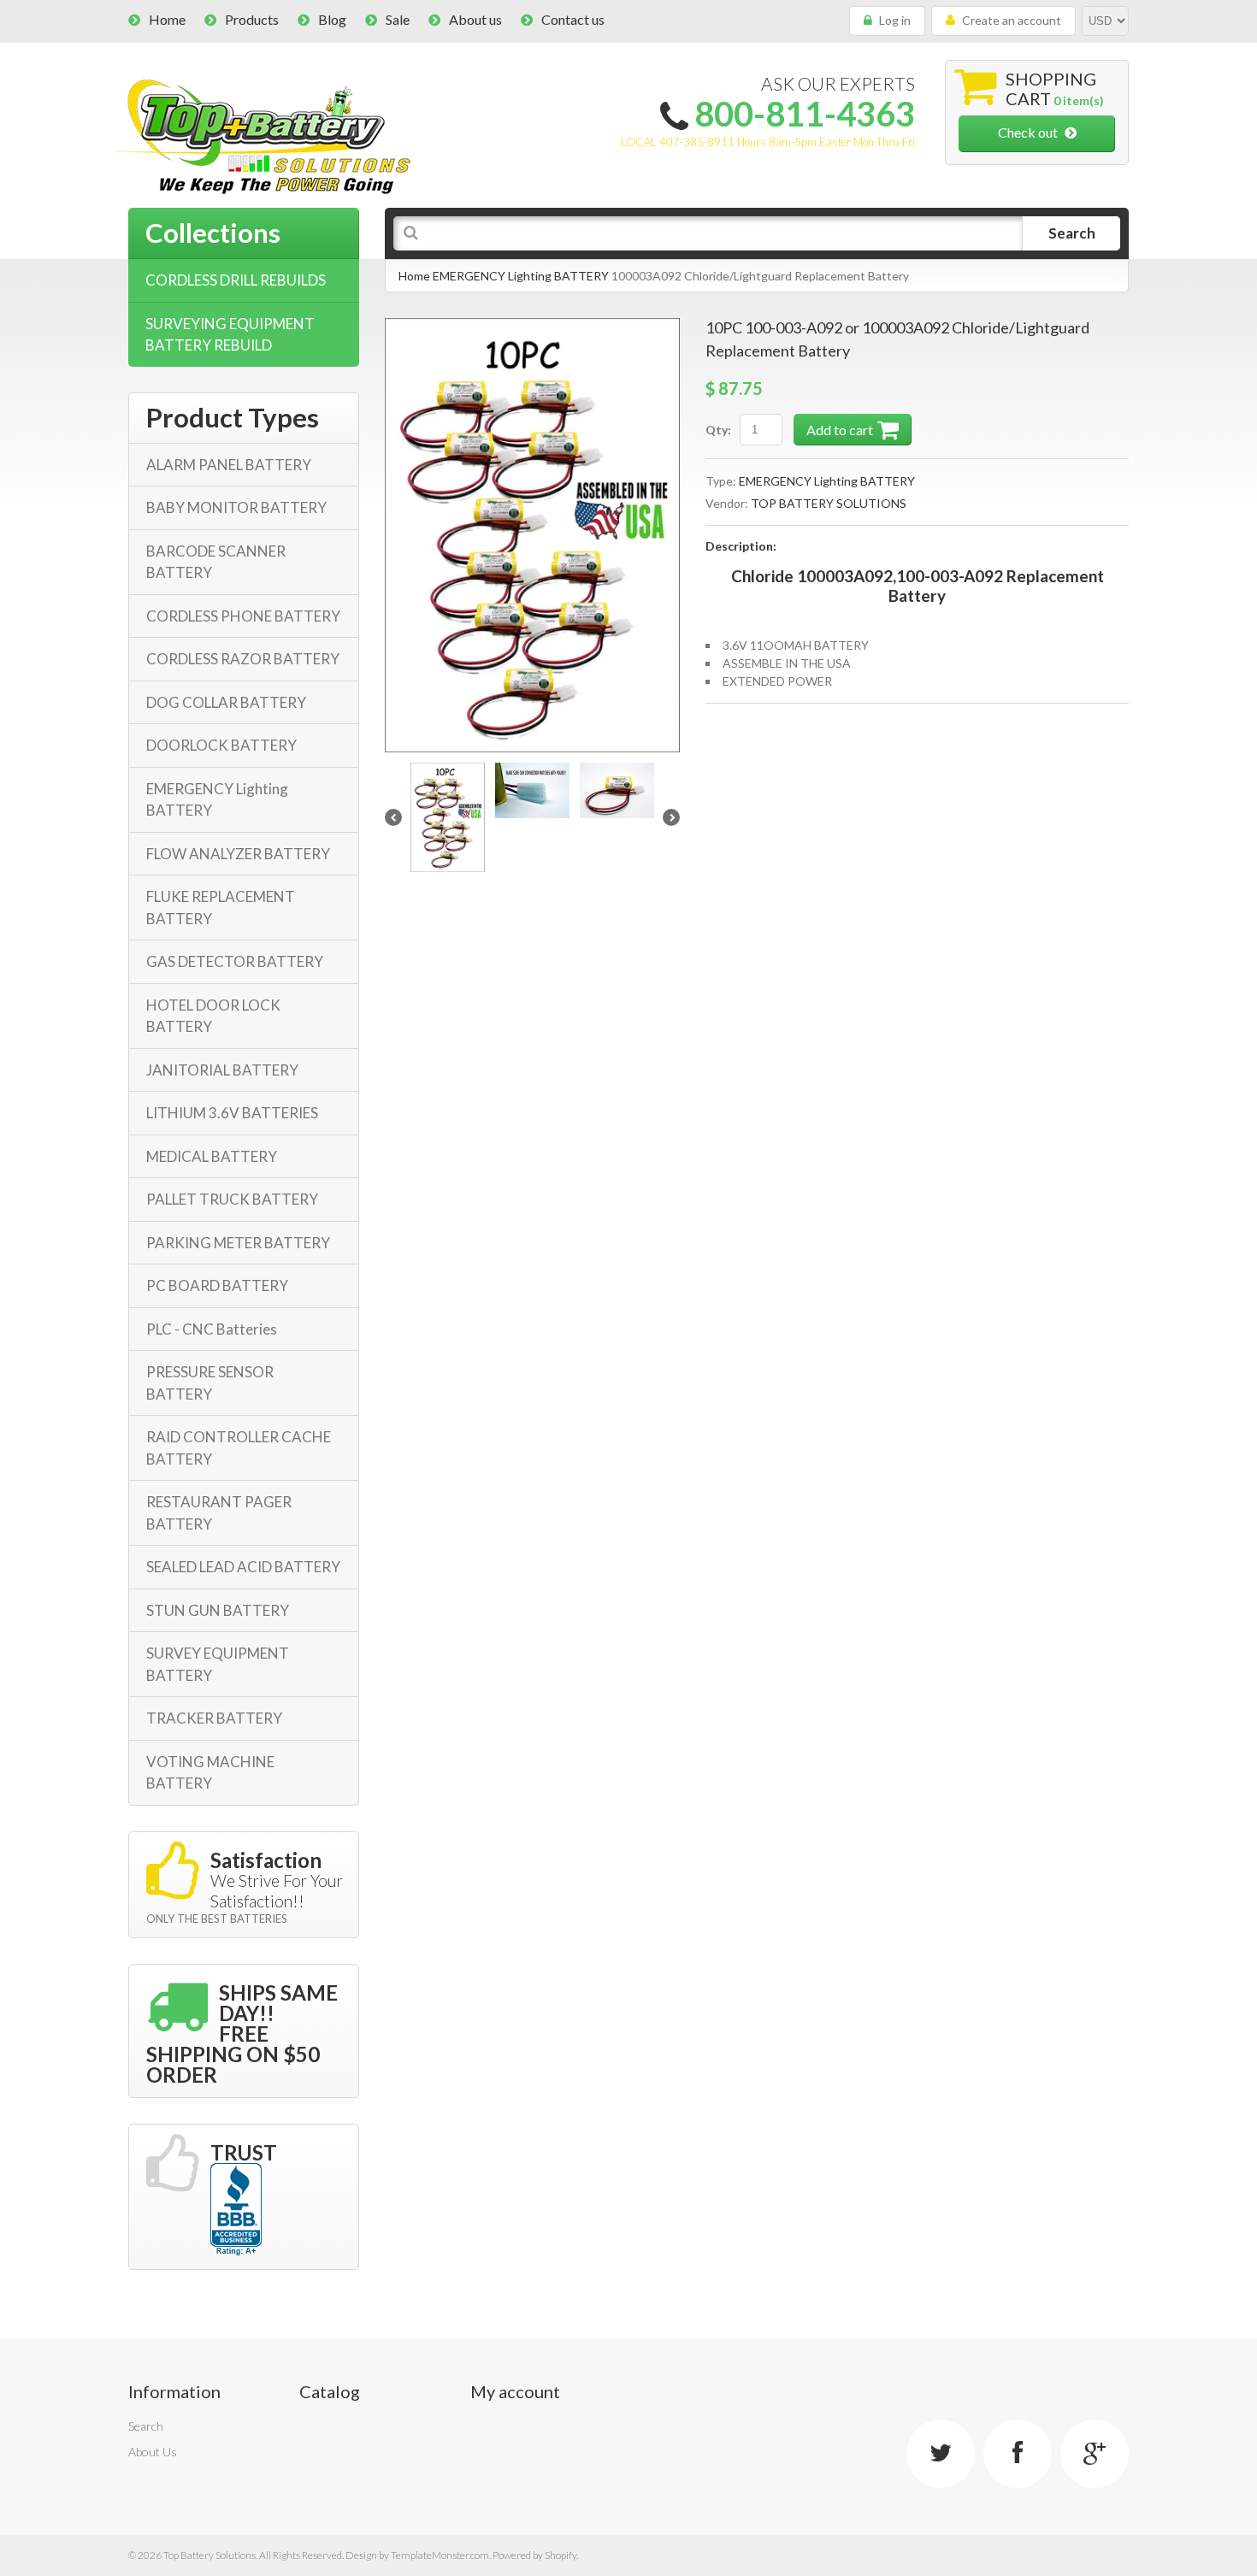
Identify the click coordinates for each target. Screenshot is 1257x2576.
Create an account (1012, 20)
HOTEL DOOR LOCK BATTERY (213, 1016)
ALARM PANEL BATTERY (229, 465)
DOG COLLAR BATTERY (226, 702)
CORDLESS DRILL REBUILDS (236, 280)
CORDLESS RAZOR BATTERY (243, 659)
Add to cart (840, 430)
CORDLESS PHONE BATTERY (243, 616)
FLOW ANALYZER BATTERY (238, 854)
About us (475, 19)
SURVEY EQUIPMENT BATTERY (218, 1664)
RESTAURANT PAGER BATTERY (219, 1513)
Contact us (573, 19)
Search (146, 2426)
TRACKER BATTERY (214, 1718)
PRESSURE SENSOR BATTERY (210, 1383)
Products (252, 19)
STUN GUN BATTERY (218, 1610)
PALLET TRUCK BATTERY (232, 1199)
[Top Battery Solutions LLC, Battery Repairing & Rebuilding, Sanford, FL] (236, 2210)
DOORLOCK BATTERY (221, 745)
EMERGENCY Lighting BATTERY (521, 276)
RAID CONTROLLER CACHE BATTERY (239, 1448)
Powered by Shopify (534, 2555)
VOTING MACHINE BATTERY (210, 1773)
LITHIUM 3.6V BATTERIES (232, 1113)
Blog (332, 19)
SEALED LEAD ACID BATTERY (243, 1567)
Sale (398, 19)
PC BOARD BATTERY (217, 1285)
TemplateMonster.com (440, 2555)
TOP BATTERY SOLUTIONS (829, 503)
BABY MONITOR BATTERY (236, 507)
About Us (153, 2452)
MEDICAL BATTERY (212, 1156)
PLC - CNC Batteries (212, 1329)
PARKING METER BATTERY (238, 1243)
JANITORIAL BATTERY (222, 1070)
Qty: (718, 430)
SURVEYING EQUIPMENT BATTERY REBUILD (230, 335)
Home (167, 19)
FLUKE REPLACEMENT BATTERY (221, 908)
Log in (895, 20)
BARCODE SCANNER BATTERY (216, 562)
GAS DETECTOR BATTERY (235, 961)
